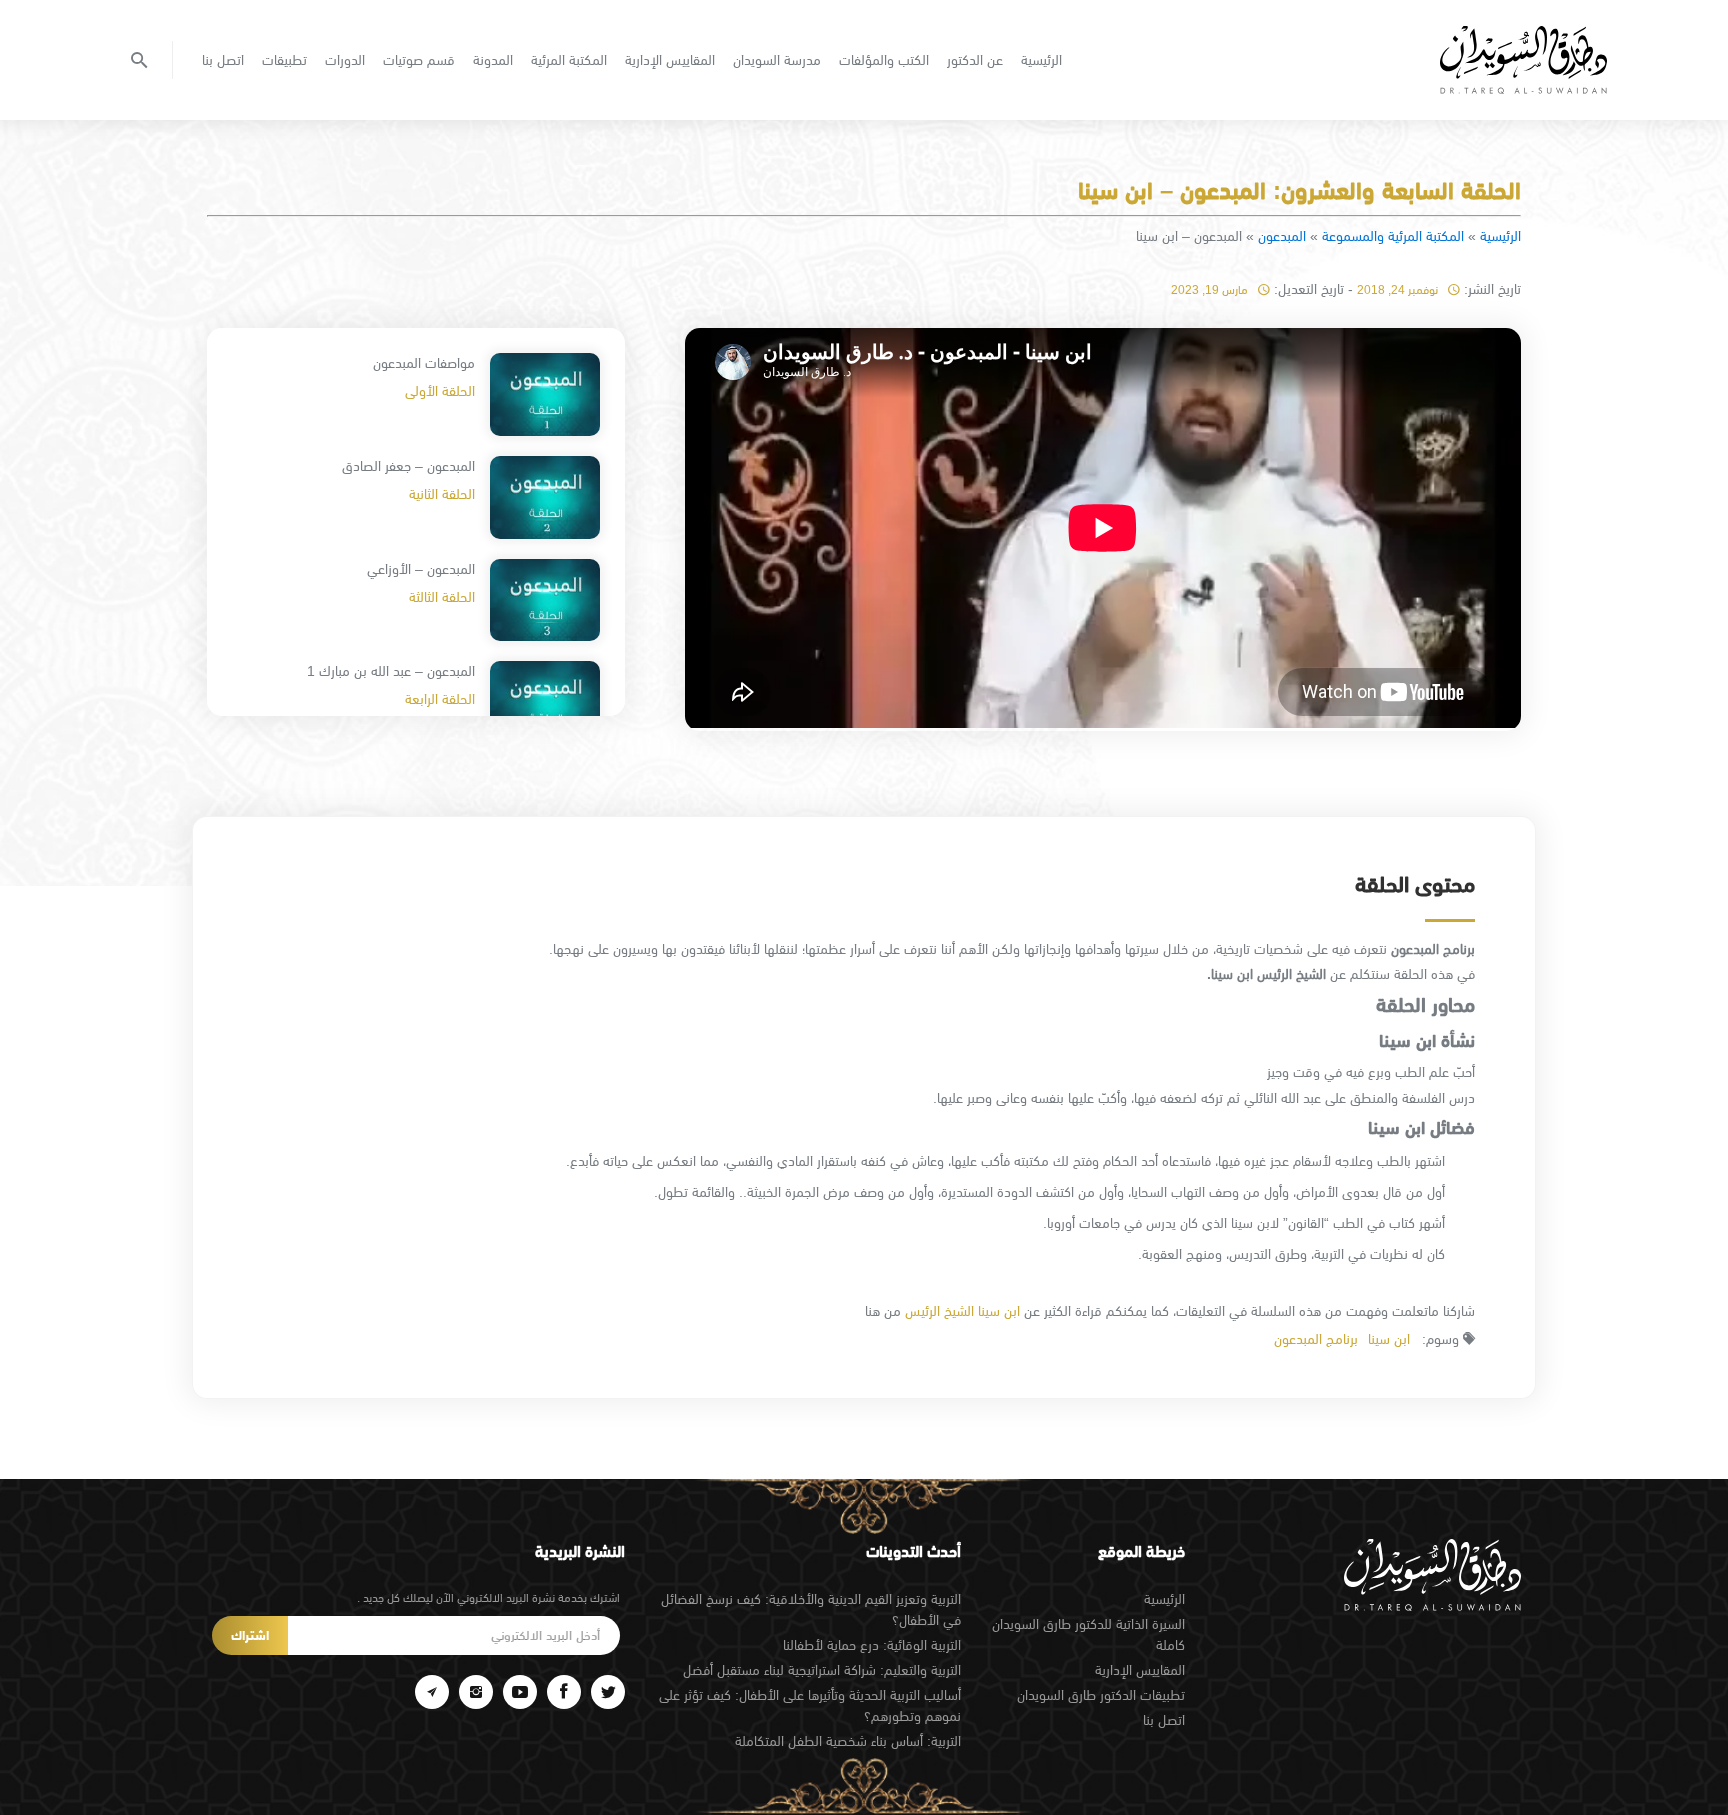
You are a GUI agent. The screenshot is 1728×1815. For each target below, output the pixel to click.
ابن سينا (1389, 1339)
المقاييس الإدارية (670, 60)
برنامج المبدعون (1316, 1339)
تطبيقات (284, 60)
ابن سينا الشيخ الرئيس (962, 1311)
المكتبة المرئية (569, 60)
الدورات (345, 60)
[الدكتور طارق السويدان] (1523, 60)
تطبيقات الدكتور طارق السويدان (1101, 1695)
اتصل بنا (223, 60)
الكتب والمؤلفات (884, 60)
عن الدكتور (975, 60)
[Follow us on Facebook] (564, 1692)
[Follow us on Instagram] (476, 1692)
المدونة (493, 60)
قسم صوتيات (419, 60)
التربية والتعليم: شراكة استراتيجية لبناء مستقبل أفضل (822, 1670)
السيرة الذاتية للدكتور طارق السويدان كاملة (1088, 1634)
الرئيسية (1041, 60)
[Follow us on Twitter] (608, 1692)
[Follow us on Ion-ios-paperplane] (432, 1692)
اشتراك (250, 1635)
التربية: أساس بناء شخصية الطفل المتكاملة (848, 1741)
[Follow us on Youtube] (520, 1692)
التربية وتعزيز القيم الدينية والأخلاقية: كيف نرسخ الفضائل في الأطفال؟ (811, 1609)
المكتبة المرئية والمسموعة (1393, 236)
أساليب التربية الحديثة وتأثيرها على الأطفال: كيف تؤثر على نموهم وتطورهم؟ (810, 1705)
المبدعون (1282, 236)
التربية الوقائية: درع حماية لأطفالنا (872, 1645)
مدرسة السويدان (777, 60)
